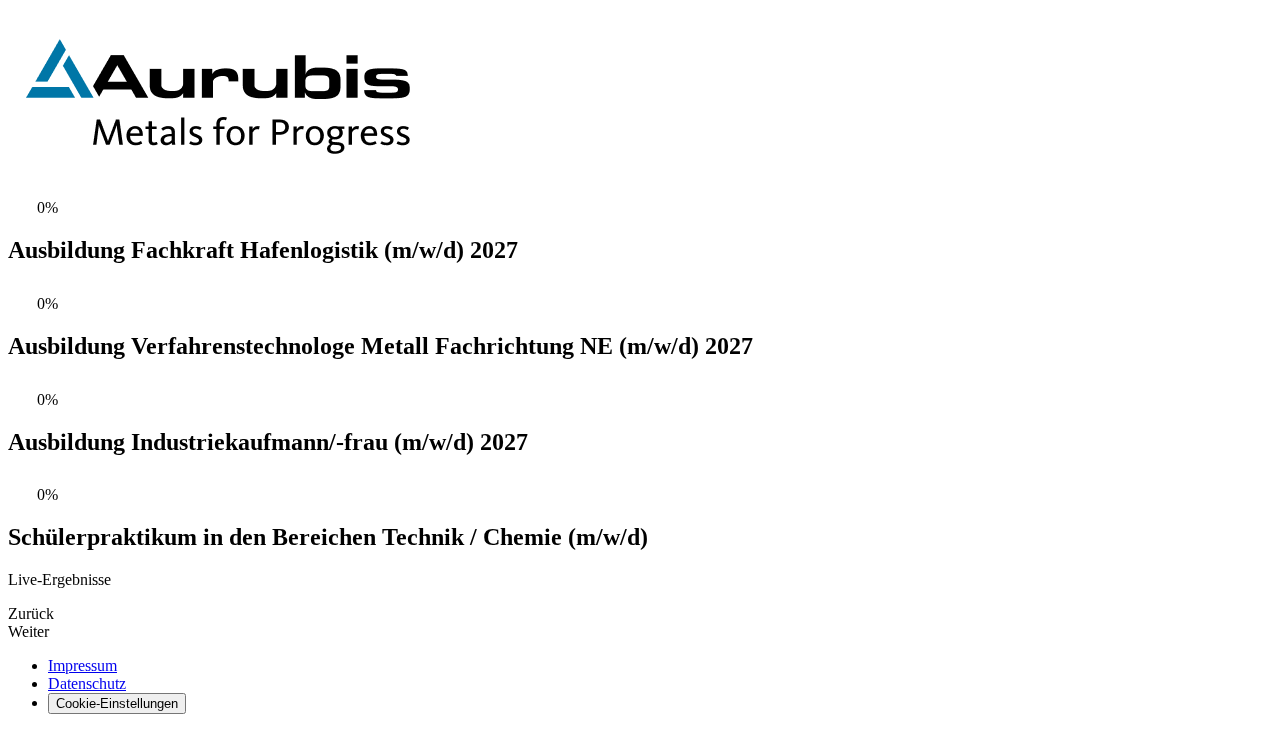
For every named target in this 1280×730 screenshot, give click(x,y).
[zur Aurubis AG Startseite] (220, 178)
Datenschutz (87, 683)
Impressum (82, 665)
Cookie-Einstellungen (117, 703)
